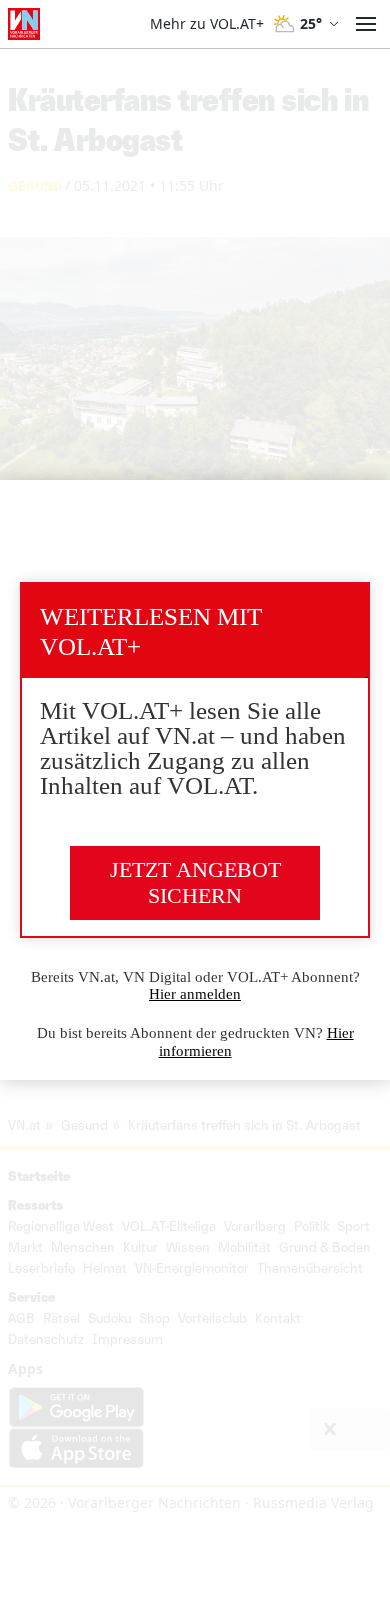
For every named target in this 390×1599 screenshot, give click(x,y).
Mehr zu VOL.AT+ (207, 24)
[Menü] (366, 24)
